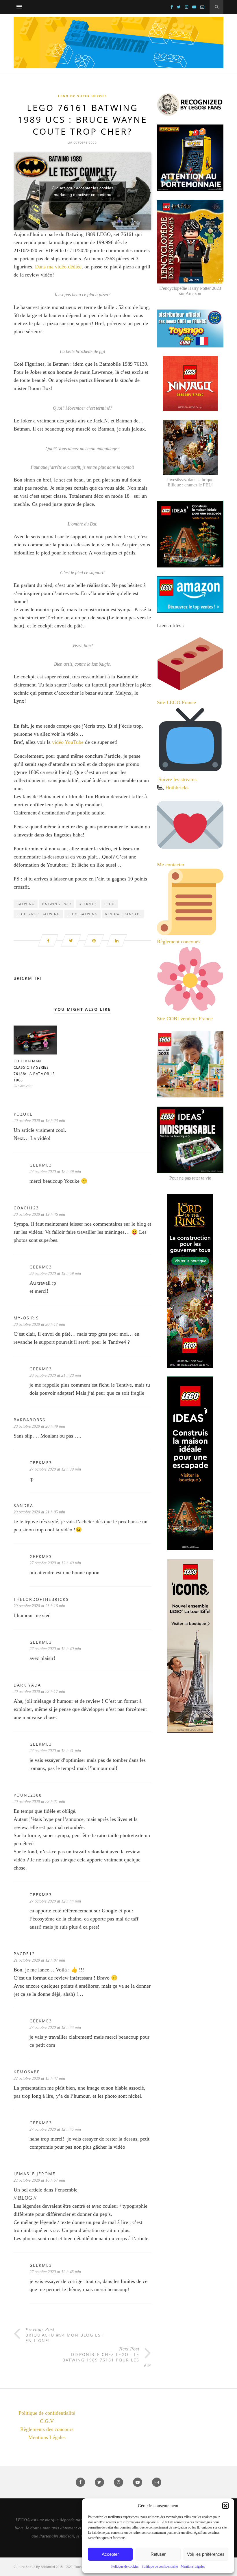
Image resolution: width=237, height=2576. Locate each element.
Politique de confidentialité (160, 2566)
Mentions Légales (193, 2566)
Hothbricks (177, 788)
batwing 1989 (57, 904)
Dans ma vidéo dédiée (58, 267)
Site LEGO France (176, 702)
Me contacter (171, 865)
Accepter (110, 2554)
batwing (26, 904)
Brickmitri (28, 978)
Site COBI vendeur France (185, 1019)
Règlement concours (178, 942)
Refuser (158, 2554)
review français (123, 914)
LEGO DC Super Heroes (83, 96)
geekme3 (88, 904)
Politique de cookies (125, 2566)
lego (110, 904)
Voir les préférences (206, 2554)
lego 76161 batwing (38, 914)
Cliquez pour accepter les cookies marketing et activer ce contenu (83, 191)
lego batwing (83, 914)
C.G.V (47, 2421)
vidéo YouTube (68, 742)
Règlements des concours (47, 2429)
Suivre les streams (177, 779)
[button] (225, 2506)
